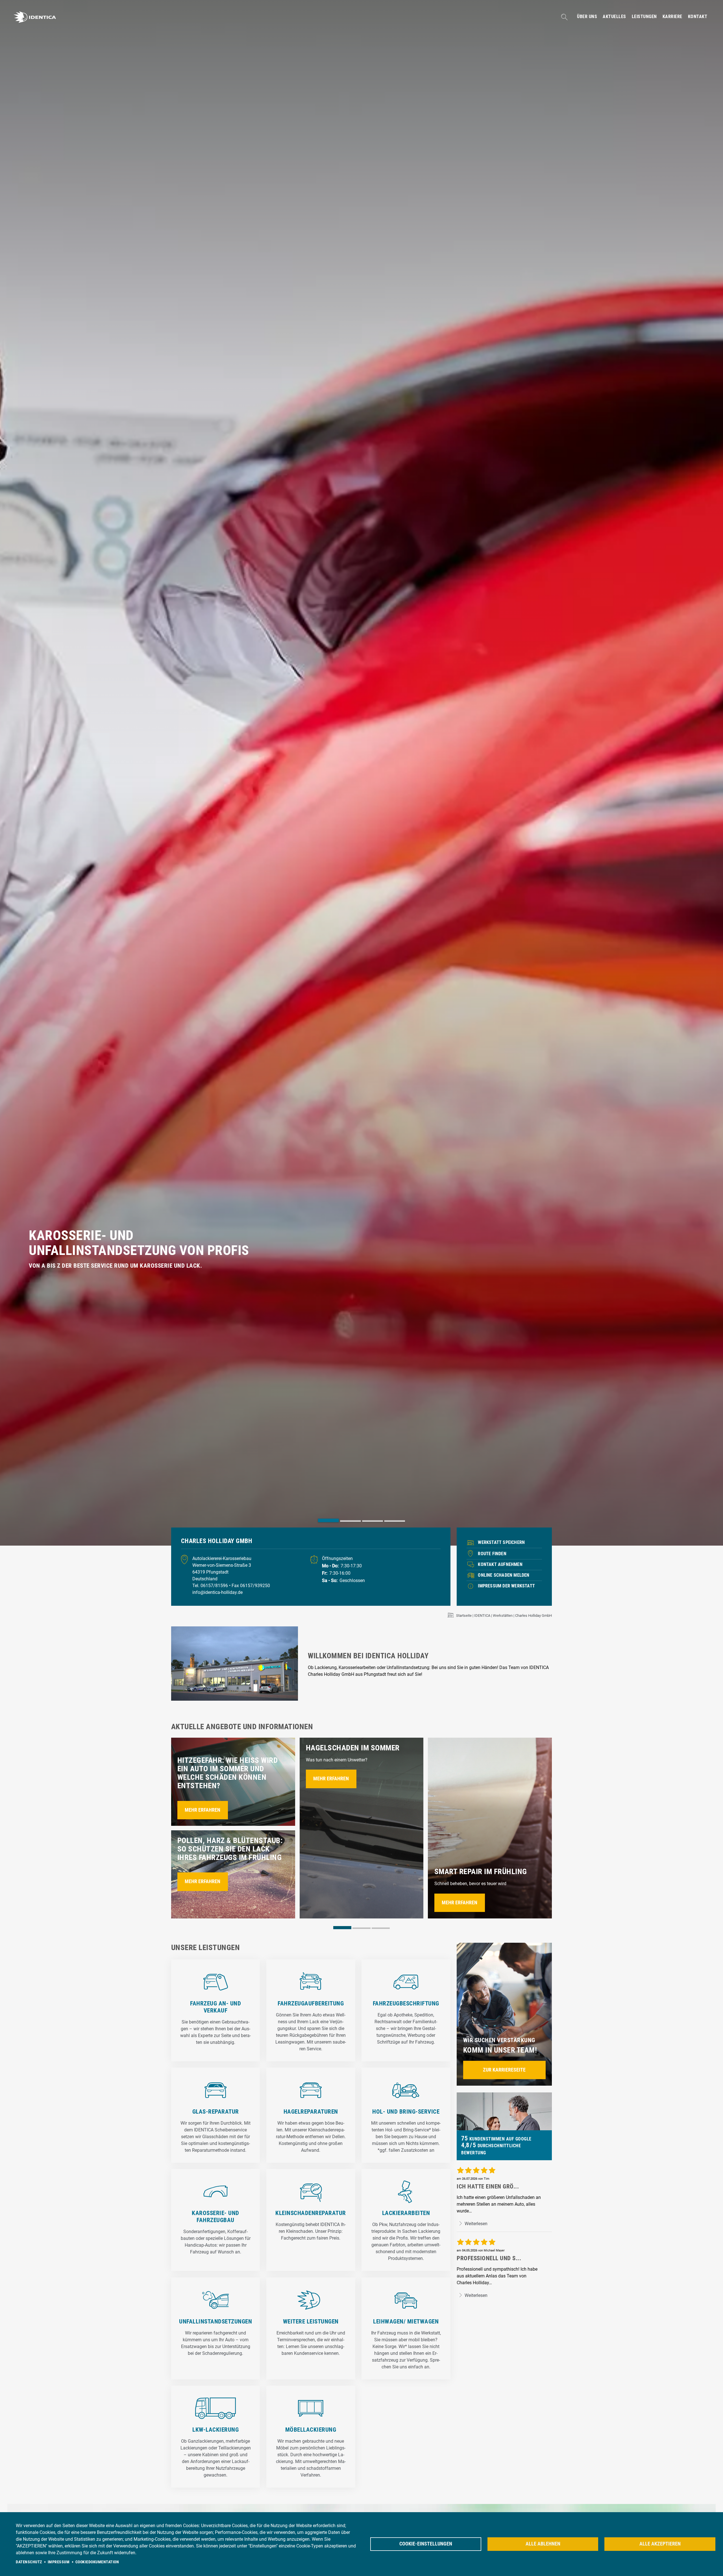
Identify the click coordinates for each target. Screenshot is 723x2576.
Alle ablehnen (543, 2544)
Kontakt (698, 17)
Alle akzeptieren (660, 2544)
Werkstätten (503, 1616)
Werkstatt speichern (501, 1542)
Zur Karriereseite (504, 2070)
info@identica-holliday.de (217, 1592)
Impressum (59, 2562)
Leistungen (644, 17)
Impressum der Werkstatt (506, 1586)
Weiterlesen (475, 2224)
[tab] (328, 1520)
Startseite (464, 1616)
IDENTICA (482, 1616)
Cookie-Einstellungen (426, 2544)
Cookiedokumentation (97, 2562)
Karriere (672, 17)
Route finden (492, 1554)
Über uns (587, 17)
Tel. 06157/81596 (211, 1586)
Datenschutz (29, 2562)
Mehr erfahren (202, 1810)
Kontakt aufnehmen (500, 1564)
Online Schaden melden (504, 1575)
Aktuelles (614, 17)
